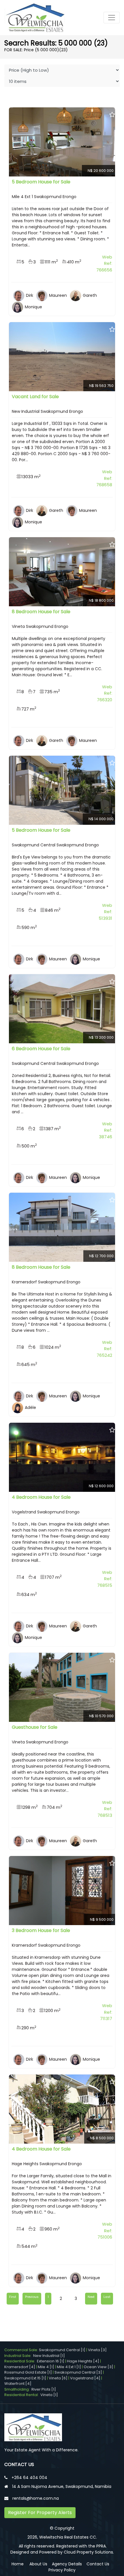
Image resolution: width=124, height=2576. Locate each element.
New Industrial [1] (49, 2356)
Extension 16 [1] (51, 2361)
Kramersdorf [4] (20, 2367)
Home (18, 2564)
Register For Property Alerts (40, 2513)
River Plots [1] (44, 2389)
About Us (38, 2564)
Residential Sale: (21, 2361)
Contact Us (98, 2564)
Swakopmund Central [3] (78, 2372)
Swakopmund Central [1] (62, 2350)
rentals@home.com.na (36, 2498)
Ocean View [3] (98, 2367)
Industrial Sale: (19, 2356)
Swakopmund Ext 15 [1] (25, 2378)
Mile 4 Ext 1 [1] (69, 2367)
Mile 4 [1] (46, 2367)
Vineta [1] (49, 2395)
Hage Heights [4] (83, 2361)
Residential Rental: (22, 2395)
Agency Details (67, 2564)
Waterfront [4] (18, 2384)
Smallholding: (18, 2389)
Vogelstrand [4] (85, 2378)
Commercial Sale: (22, 2350)
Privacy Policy (62, 2570)
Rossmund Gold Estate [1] (28, 2372)
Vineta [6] (58, 2378)
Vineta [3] (97, 2350)
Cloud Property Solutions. (89, 2552)
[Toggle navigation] (112, 18)
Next (91, 2297)
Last (107, 2297)
